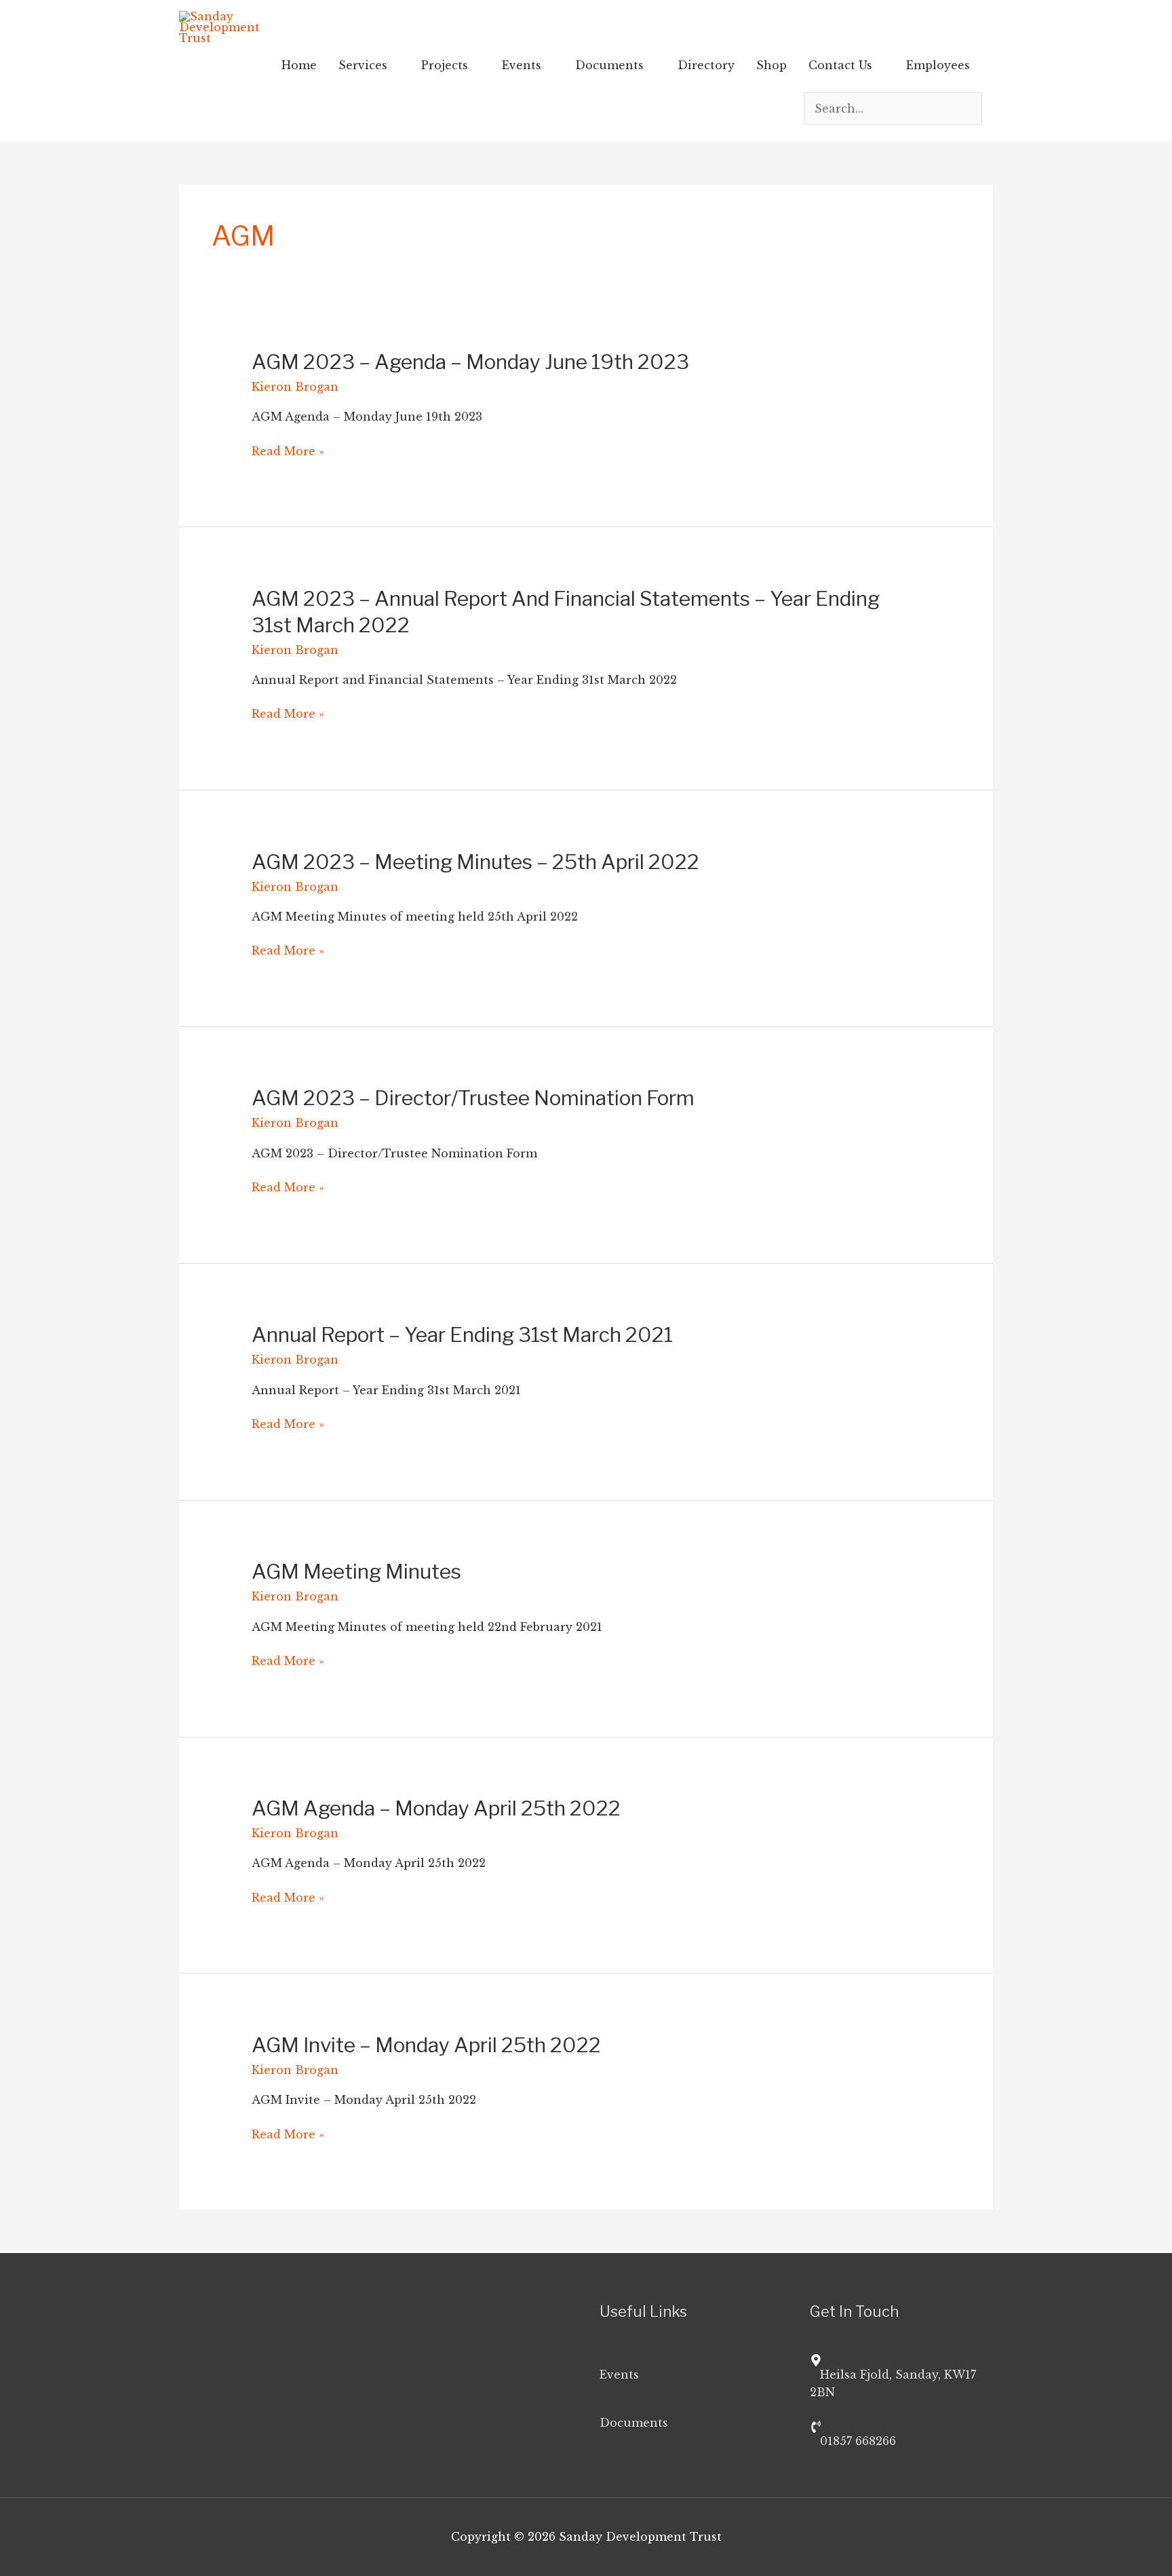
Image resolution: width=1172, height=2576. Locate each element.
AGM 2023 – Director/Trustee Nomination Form (473, 1098)
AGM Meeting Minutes (356, 1571)
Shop (771, 65)
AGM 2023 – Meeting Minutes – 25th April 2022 (475, 862)
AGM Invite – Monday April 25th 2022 (426, 2045)
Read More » (288, 451)
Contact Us (840, 65)
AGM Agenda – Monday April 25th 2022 (436, 1808)
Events (522, 65)
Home (299, 65)
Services (363, 65)
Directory (706, 65)
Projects (445, 65)
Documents (609, 65)
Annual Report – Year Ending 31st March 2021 (462, 1334)
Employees (938, 65)
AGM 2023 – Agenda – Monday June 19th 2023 (470, 362)
